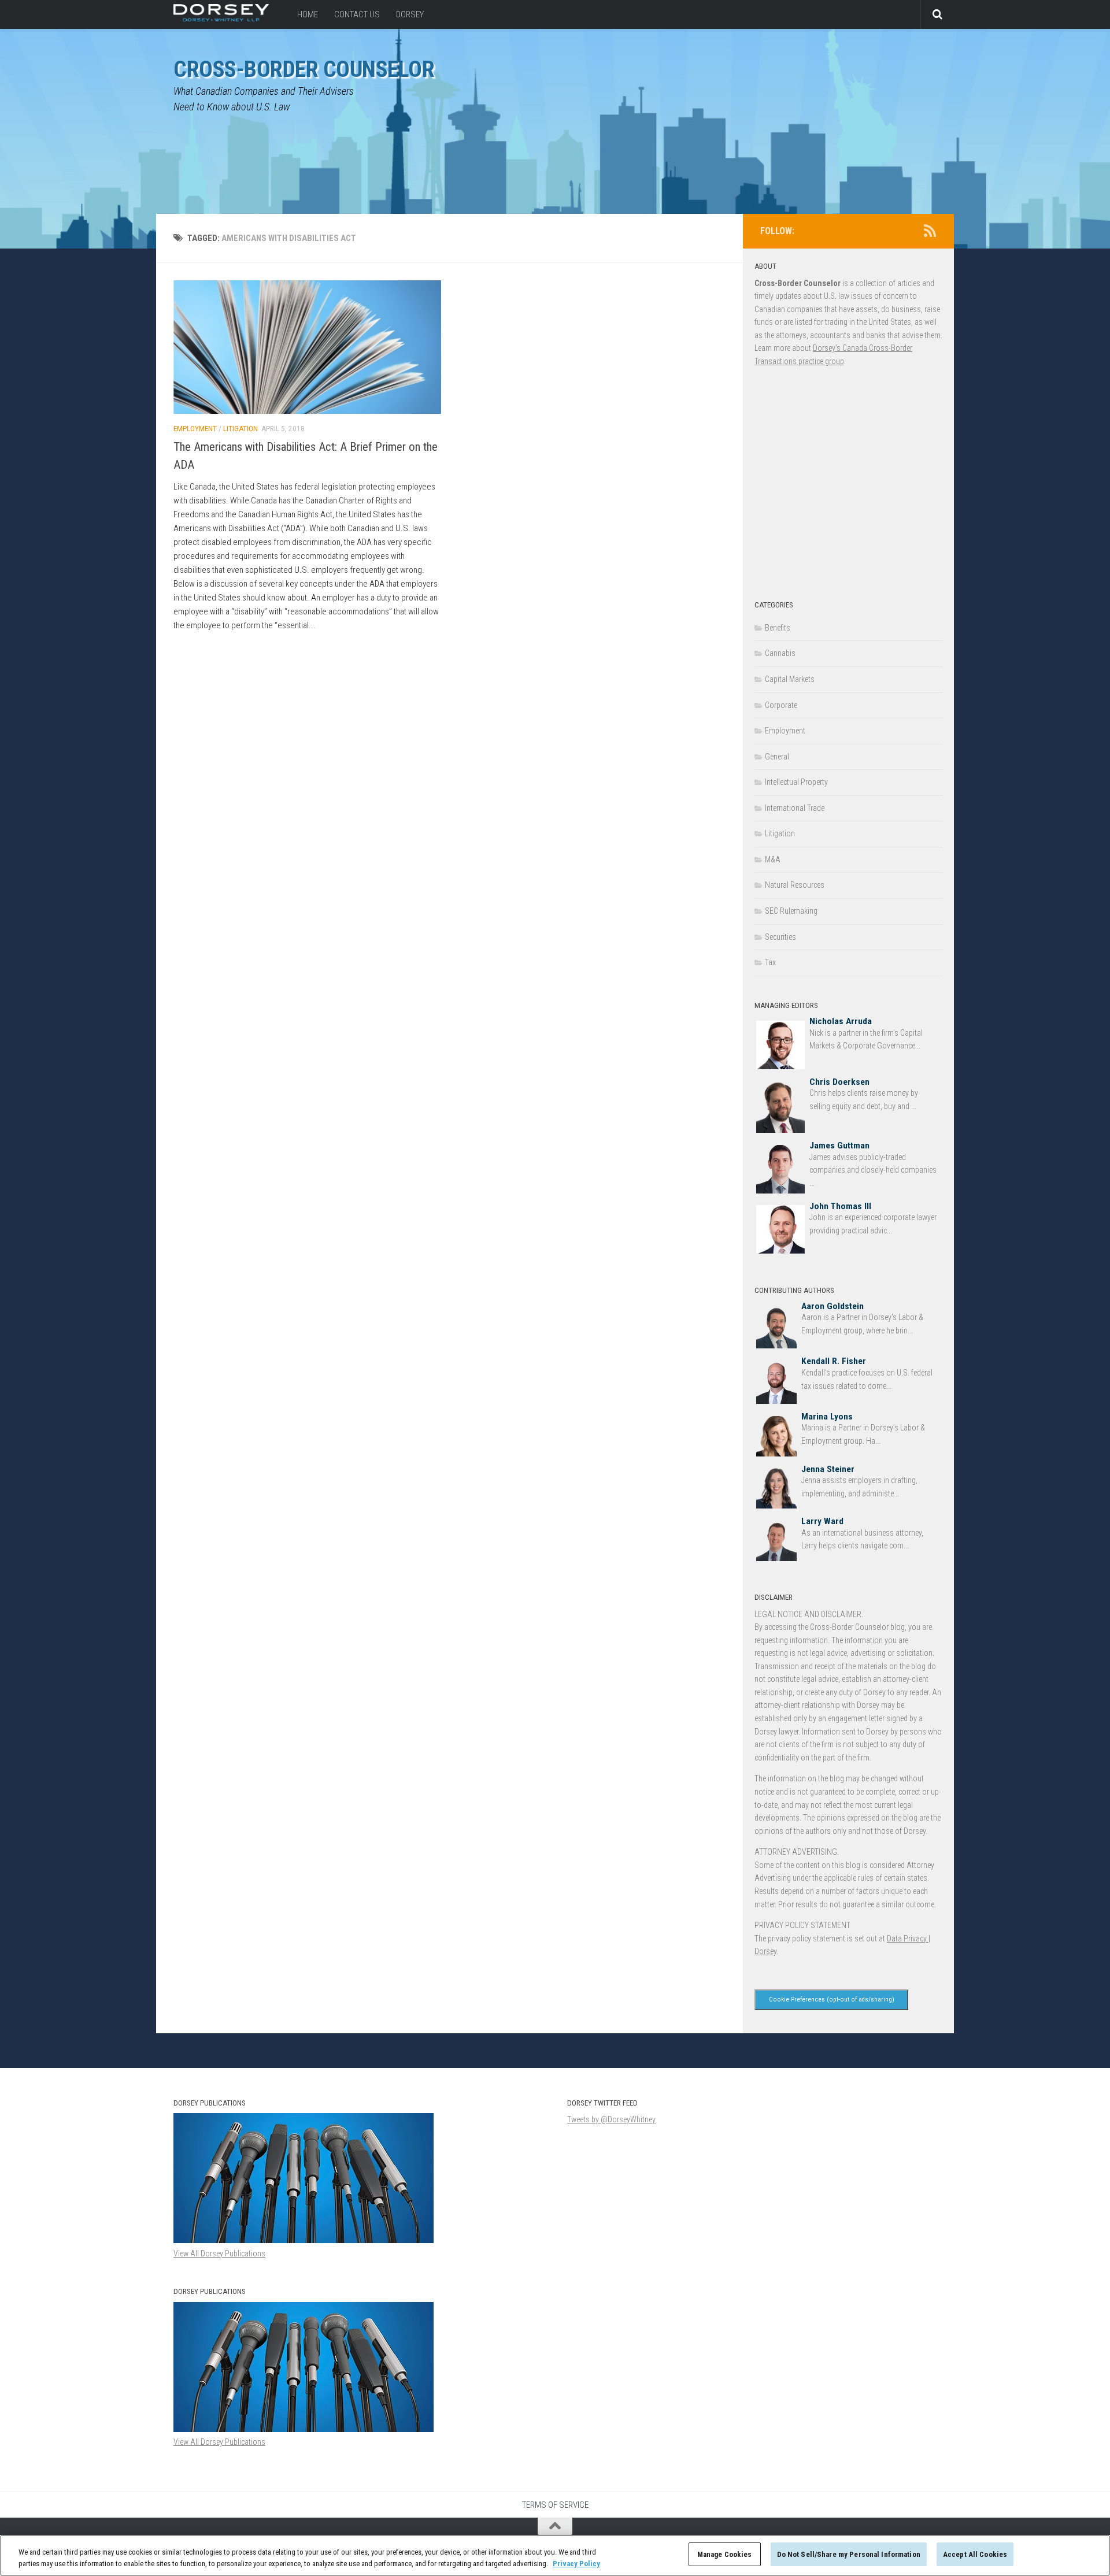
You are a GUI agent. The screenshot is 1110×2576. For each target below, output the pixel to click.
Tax (770, 962)
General (777, 757)
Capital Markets (790, 679)
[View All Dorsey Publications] (304, 2429)
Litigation (240, 429)
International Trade (795, 808)
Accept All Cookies (975, 2554)
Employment (195, 429)
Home (308, 14)
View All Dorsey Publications (219, 2442)
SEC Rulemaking (791, 911)
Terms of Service (555, 2505)
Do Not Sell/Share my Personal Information (849, 2554)
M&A (773, 859)
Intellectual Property (796, 782)
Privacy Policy (576, 2564)
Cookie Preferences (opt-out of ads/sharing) (832, 1999)
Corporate (781, 705)
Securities (780, 937)
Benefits (778, 628)
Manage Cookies (725, 2554)
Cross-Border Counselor (304, 69)
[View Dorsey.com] (221, 18)
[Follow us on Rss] (930, 231)
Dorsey (410, 14)
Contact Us (357, 14)
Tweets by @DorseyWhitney (611, 2119)
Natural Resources (795, 885)
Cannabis (780, 653)
